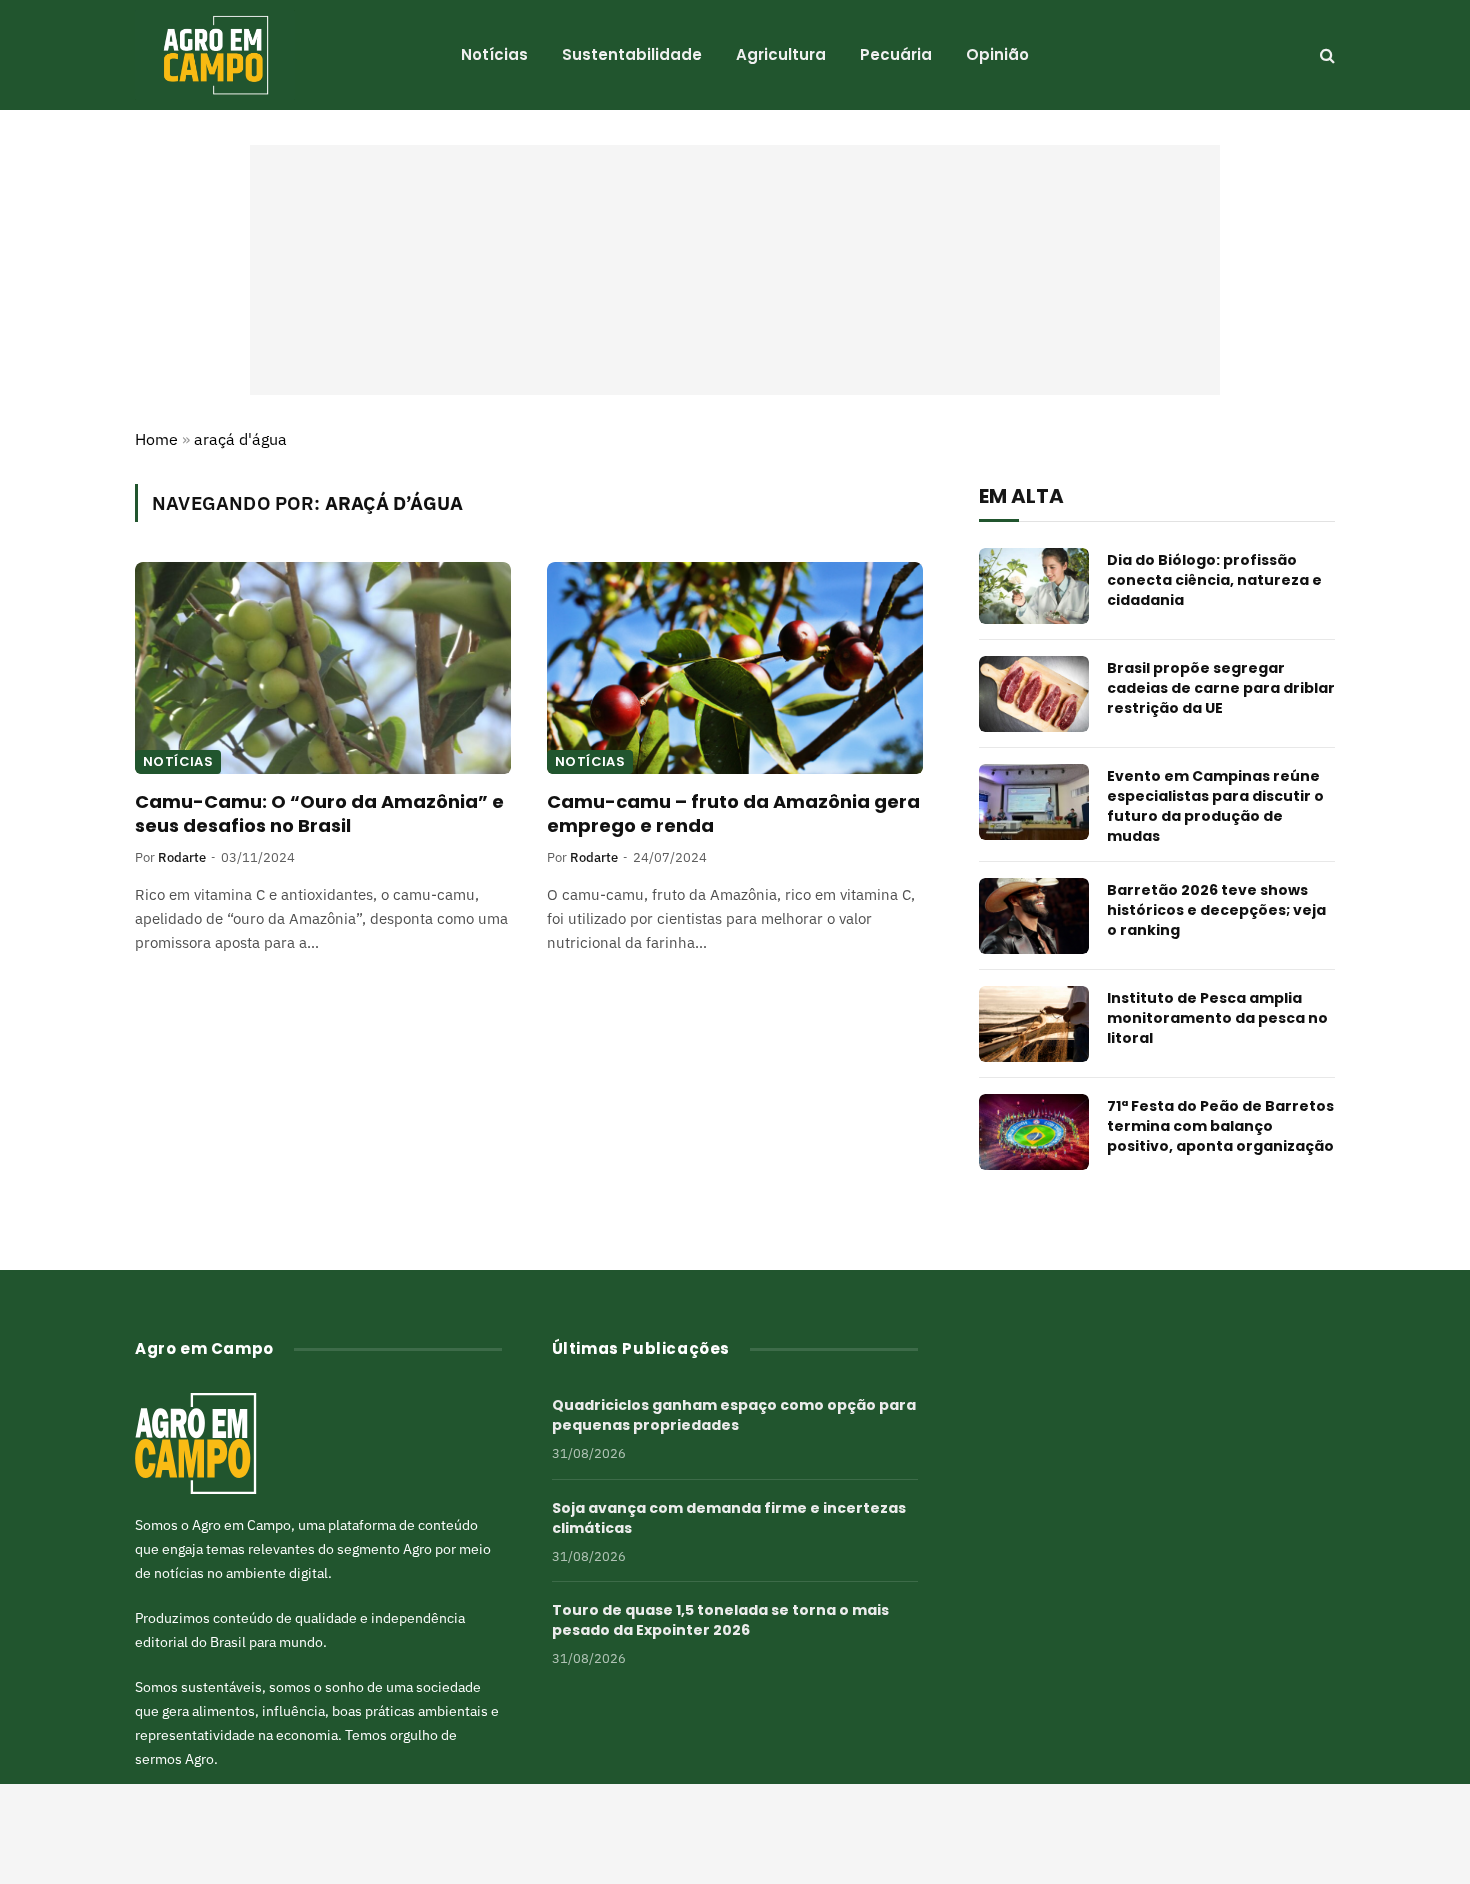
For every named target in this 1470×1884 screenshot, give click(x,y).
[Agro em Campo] (215, 55)
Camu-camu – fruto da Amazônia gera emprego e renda (733, 814)
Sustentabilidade (632, 54)
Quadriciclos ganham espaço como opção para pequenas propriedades (734, 1415)
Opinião (997, 54)
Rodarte (182, 857)
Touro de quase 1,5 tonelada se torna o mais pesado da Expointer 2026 (720, 1620)
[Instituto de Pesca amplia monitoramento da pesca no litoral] (1034, 1024)
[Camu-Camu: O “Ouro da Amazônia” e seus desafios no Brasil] (323, 668)
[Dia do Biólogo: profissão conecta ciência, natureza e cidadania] (1034, 586)
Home (156, 439)
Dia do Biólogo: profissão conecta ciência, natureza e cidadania (1214, 580)
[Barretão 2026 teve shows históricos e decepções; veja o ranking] (1034, 916)
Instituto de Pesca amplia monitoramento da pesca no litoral (1217, 1018)
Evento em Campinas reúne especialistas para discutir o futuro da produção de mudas (1215, 806)
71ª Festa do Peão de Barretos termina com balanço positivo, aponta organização (1220, 1126)
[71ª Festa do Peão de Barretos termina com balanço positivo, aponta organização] (1034, 1132)
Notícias (494, 54)
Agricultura (781, 54)
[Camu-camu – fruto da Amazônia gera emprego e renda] (735, 668)
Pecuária (896, 54)
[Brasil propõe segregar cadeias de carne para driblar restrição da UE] (1034, 694)
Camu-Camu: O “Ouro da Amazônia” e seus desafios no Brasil (319, 814)
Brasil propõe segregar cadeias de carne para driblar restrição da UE (1221, 688)
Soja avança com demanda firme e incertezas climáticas (729, 1518)
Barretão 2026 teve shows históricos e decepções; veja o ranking (1216, 910)
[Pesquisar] (1325, 55)
